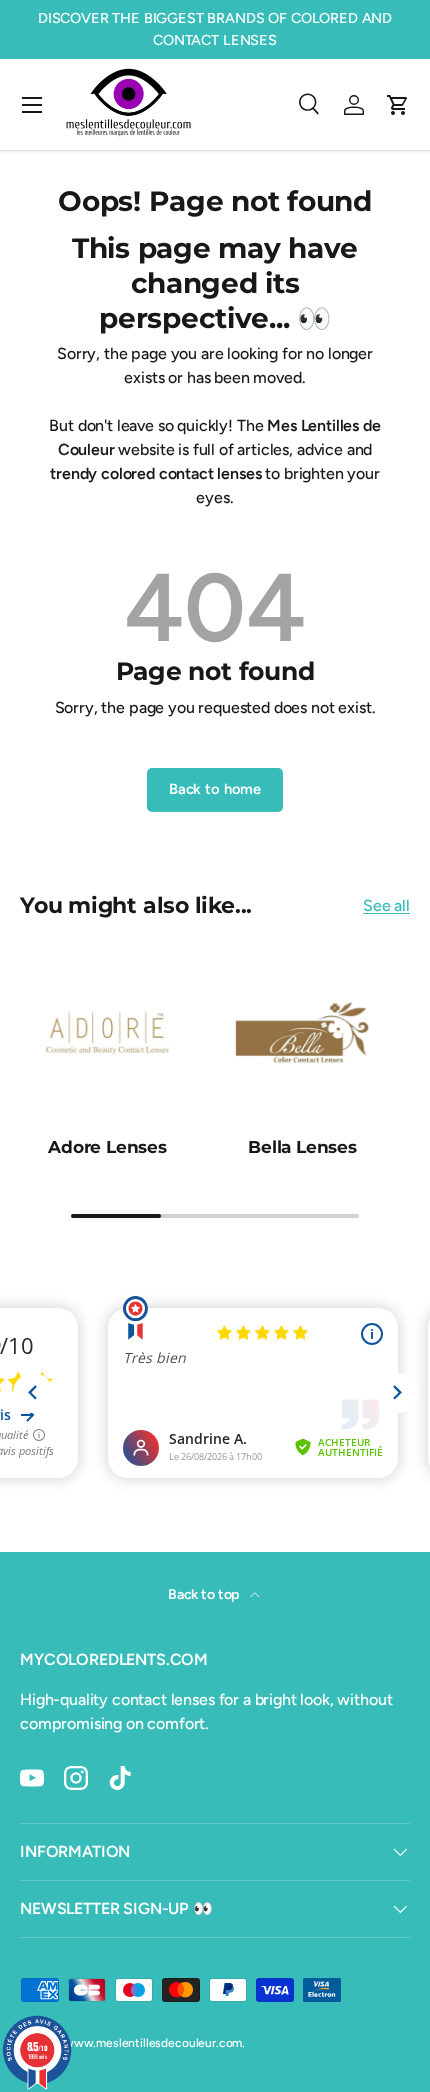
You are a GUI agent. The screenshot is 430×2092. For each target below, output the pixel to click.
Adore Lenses (107, 1147)
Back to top (205, 1594)
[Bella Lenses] (302, 1032)
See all (386, 905)
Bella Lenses (302, 1147)
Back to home (215, 789)
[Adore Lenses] (107, 1032)
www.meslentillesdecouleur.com (153, 2043)
